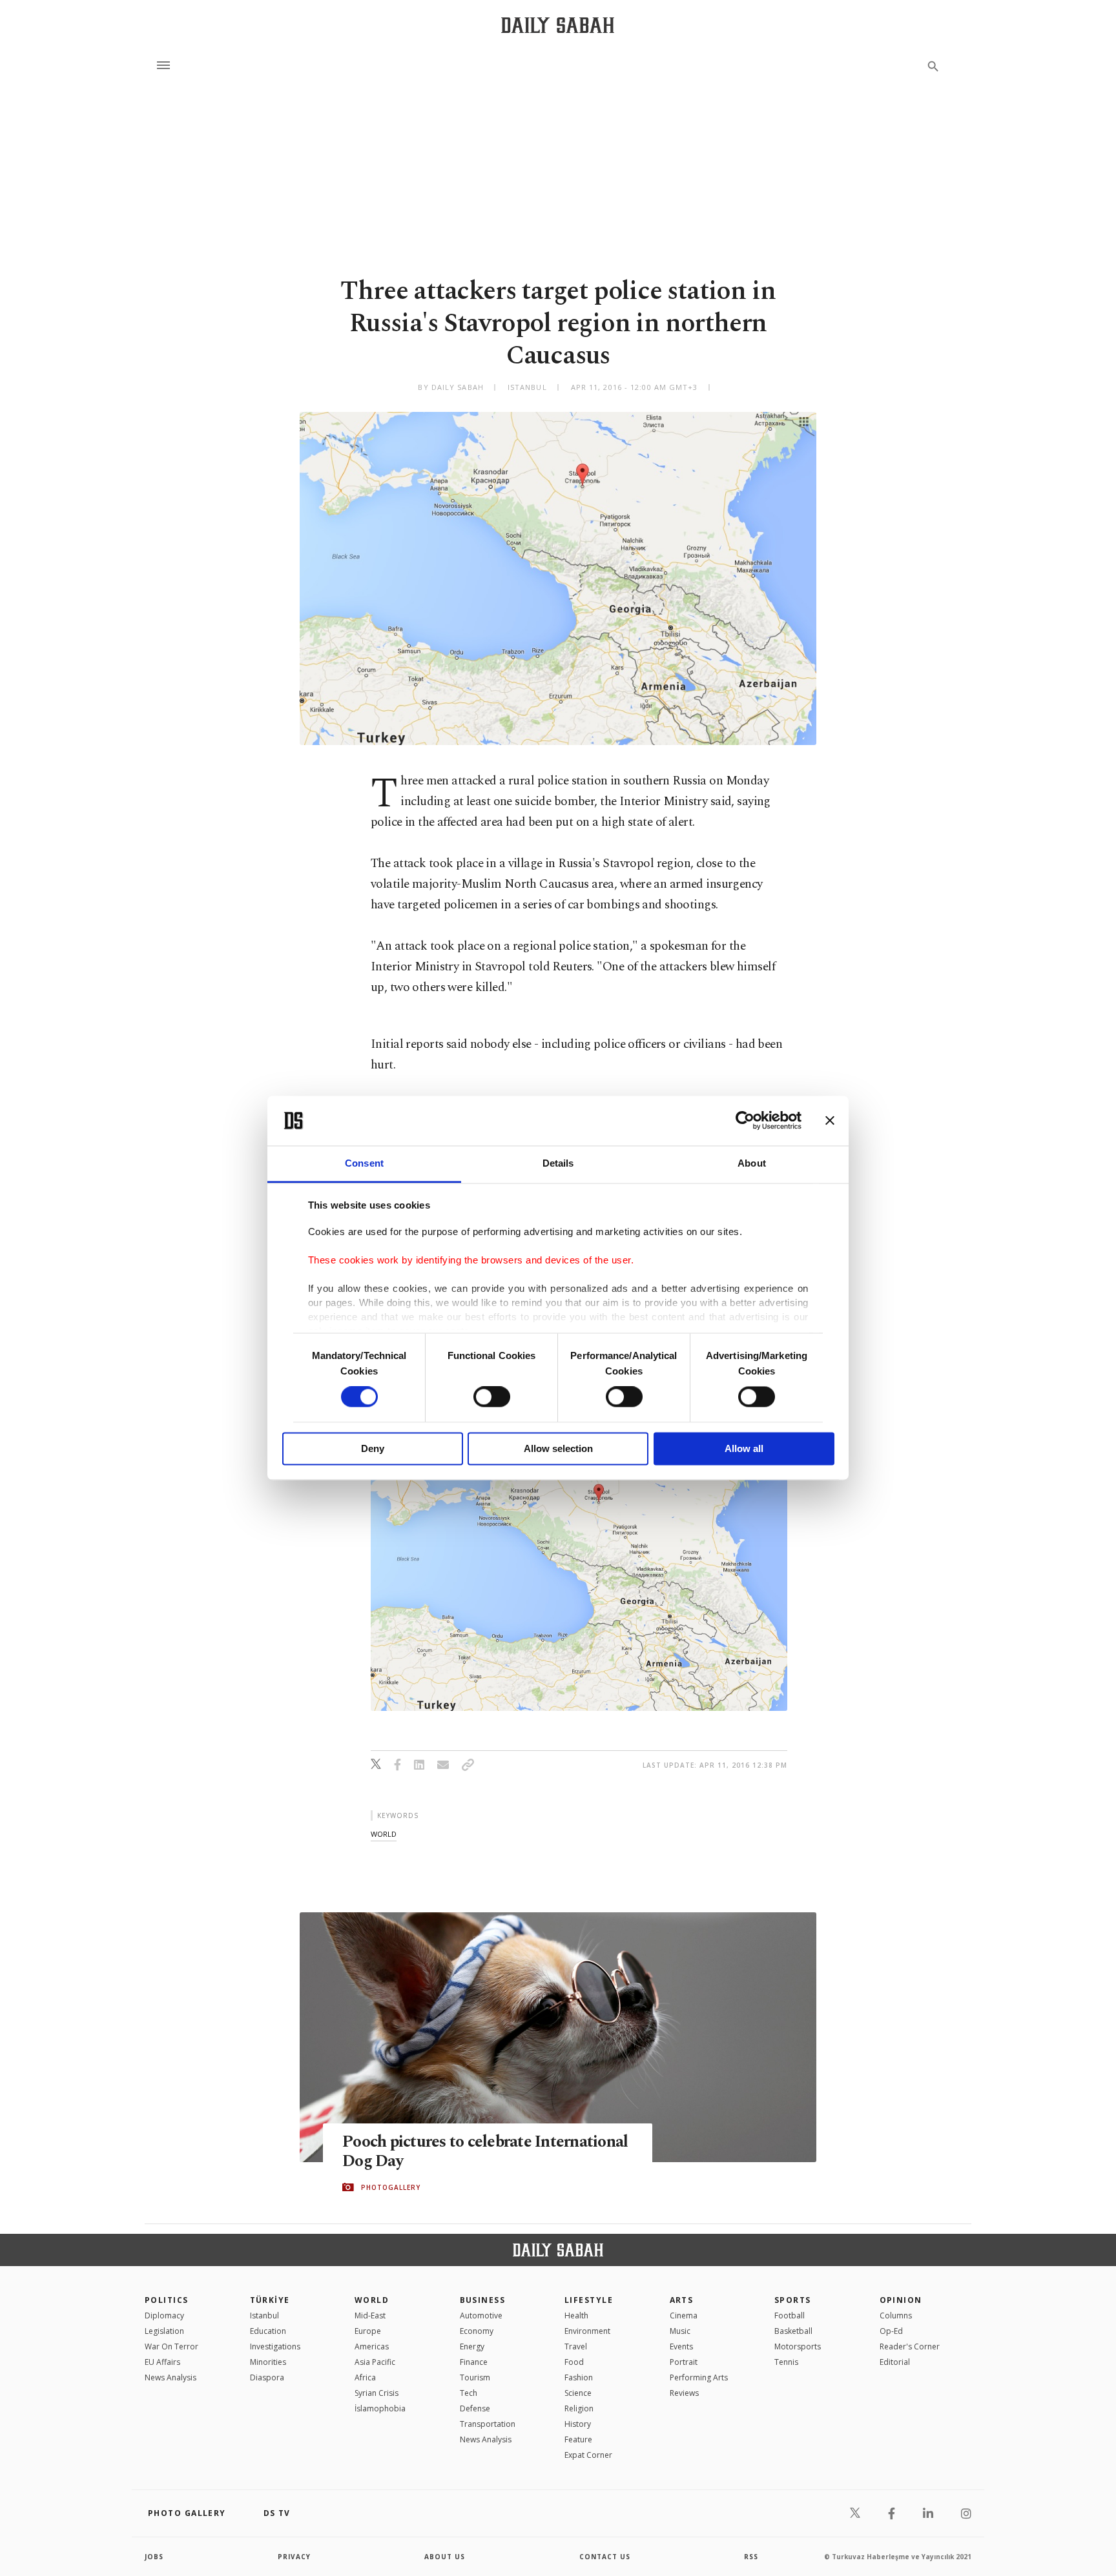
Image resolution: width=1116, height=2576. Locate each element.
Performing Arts (699, 2377)
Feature (578, 2439)
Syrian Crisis (377, 2393)
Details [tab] (558, 1163)
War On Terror (171, 2346)
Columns (896, 2315)
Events (681, 2346)
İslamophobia (380, 2408)
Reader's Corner (910, 2346)
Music (680, 2331)
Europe (368, 2331)
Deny (373, 1448)
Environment (587, 2331)
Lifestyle (589, 2300)
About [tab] (752, 1163)
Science (578, 2393)
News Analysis (170, 2377)
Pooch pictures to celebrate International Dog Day (485, 2152)
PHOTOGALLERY (391, 2187)
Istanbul (264, 2315)
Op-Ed (891, 2331)
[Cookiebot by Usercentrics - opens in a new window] (745, 1121)
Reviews (684, 2393)
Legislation (164, 2331)
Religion (579, 2408)
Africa (365, 2377)
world (384, 1834)
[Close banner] (830, 1121)
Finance (474, 2362)
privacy (294, 2557)
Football (790, 2315)
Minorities (268, 2362)
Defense (475, 2408)
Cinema (684, 2315)
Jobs (154, 2557)
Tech (469, 2393)
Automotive (481, 2315)
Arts (682, 2300)
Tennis (786, 2362)
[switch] (492, 1397)
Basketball (793, 2331)
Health (576, 2315)
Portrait (684, 2362)
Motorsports (798, 2346)
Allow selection (558, 1448)
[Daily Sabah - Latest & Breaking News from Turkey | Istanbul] (558, 25)
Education (268, 2331)
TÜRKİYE (270, 2300)
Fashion (579, 2377)
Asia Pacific (375, 2362)
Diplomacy (164, 2315)
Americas (372, 2346)
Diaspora (267, 2377)
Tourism (475, 2377)
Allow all (744, 1448)
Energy (472, 2346)
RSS (751, 2557)
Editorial (895, 2362)
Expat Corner (588, 2455)
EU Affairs (162, 2362)
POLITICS (167, 2300)
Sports (793, 2300)
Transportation (488, 2424)
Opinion (901, 2300)
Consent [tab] (364, 1163)
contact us (605, 2557)
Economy (477, 2331)
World (372, 2300)
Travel (576, 2346)
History (578, 2424)
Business (483, 2300)
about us (445, 2557)
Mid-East (370, 2315)
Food (574, 2362)
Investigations (275, 2346)
